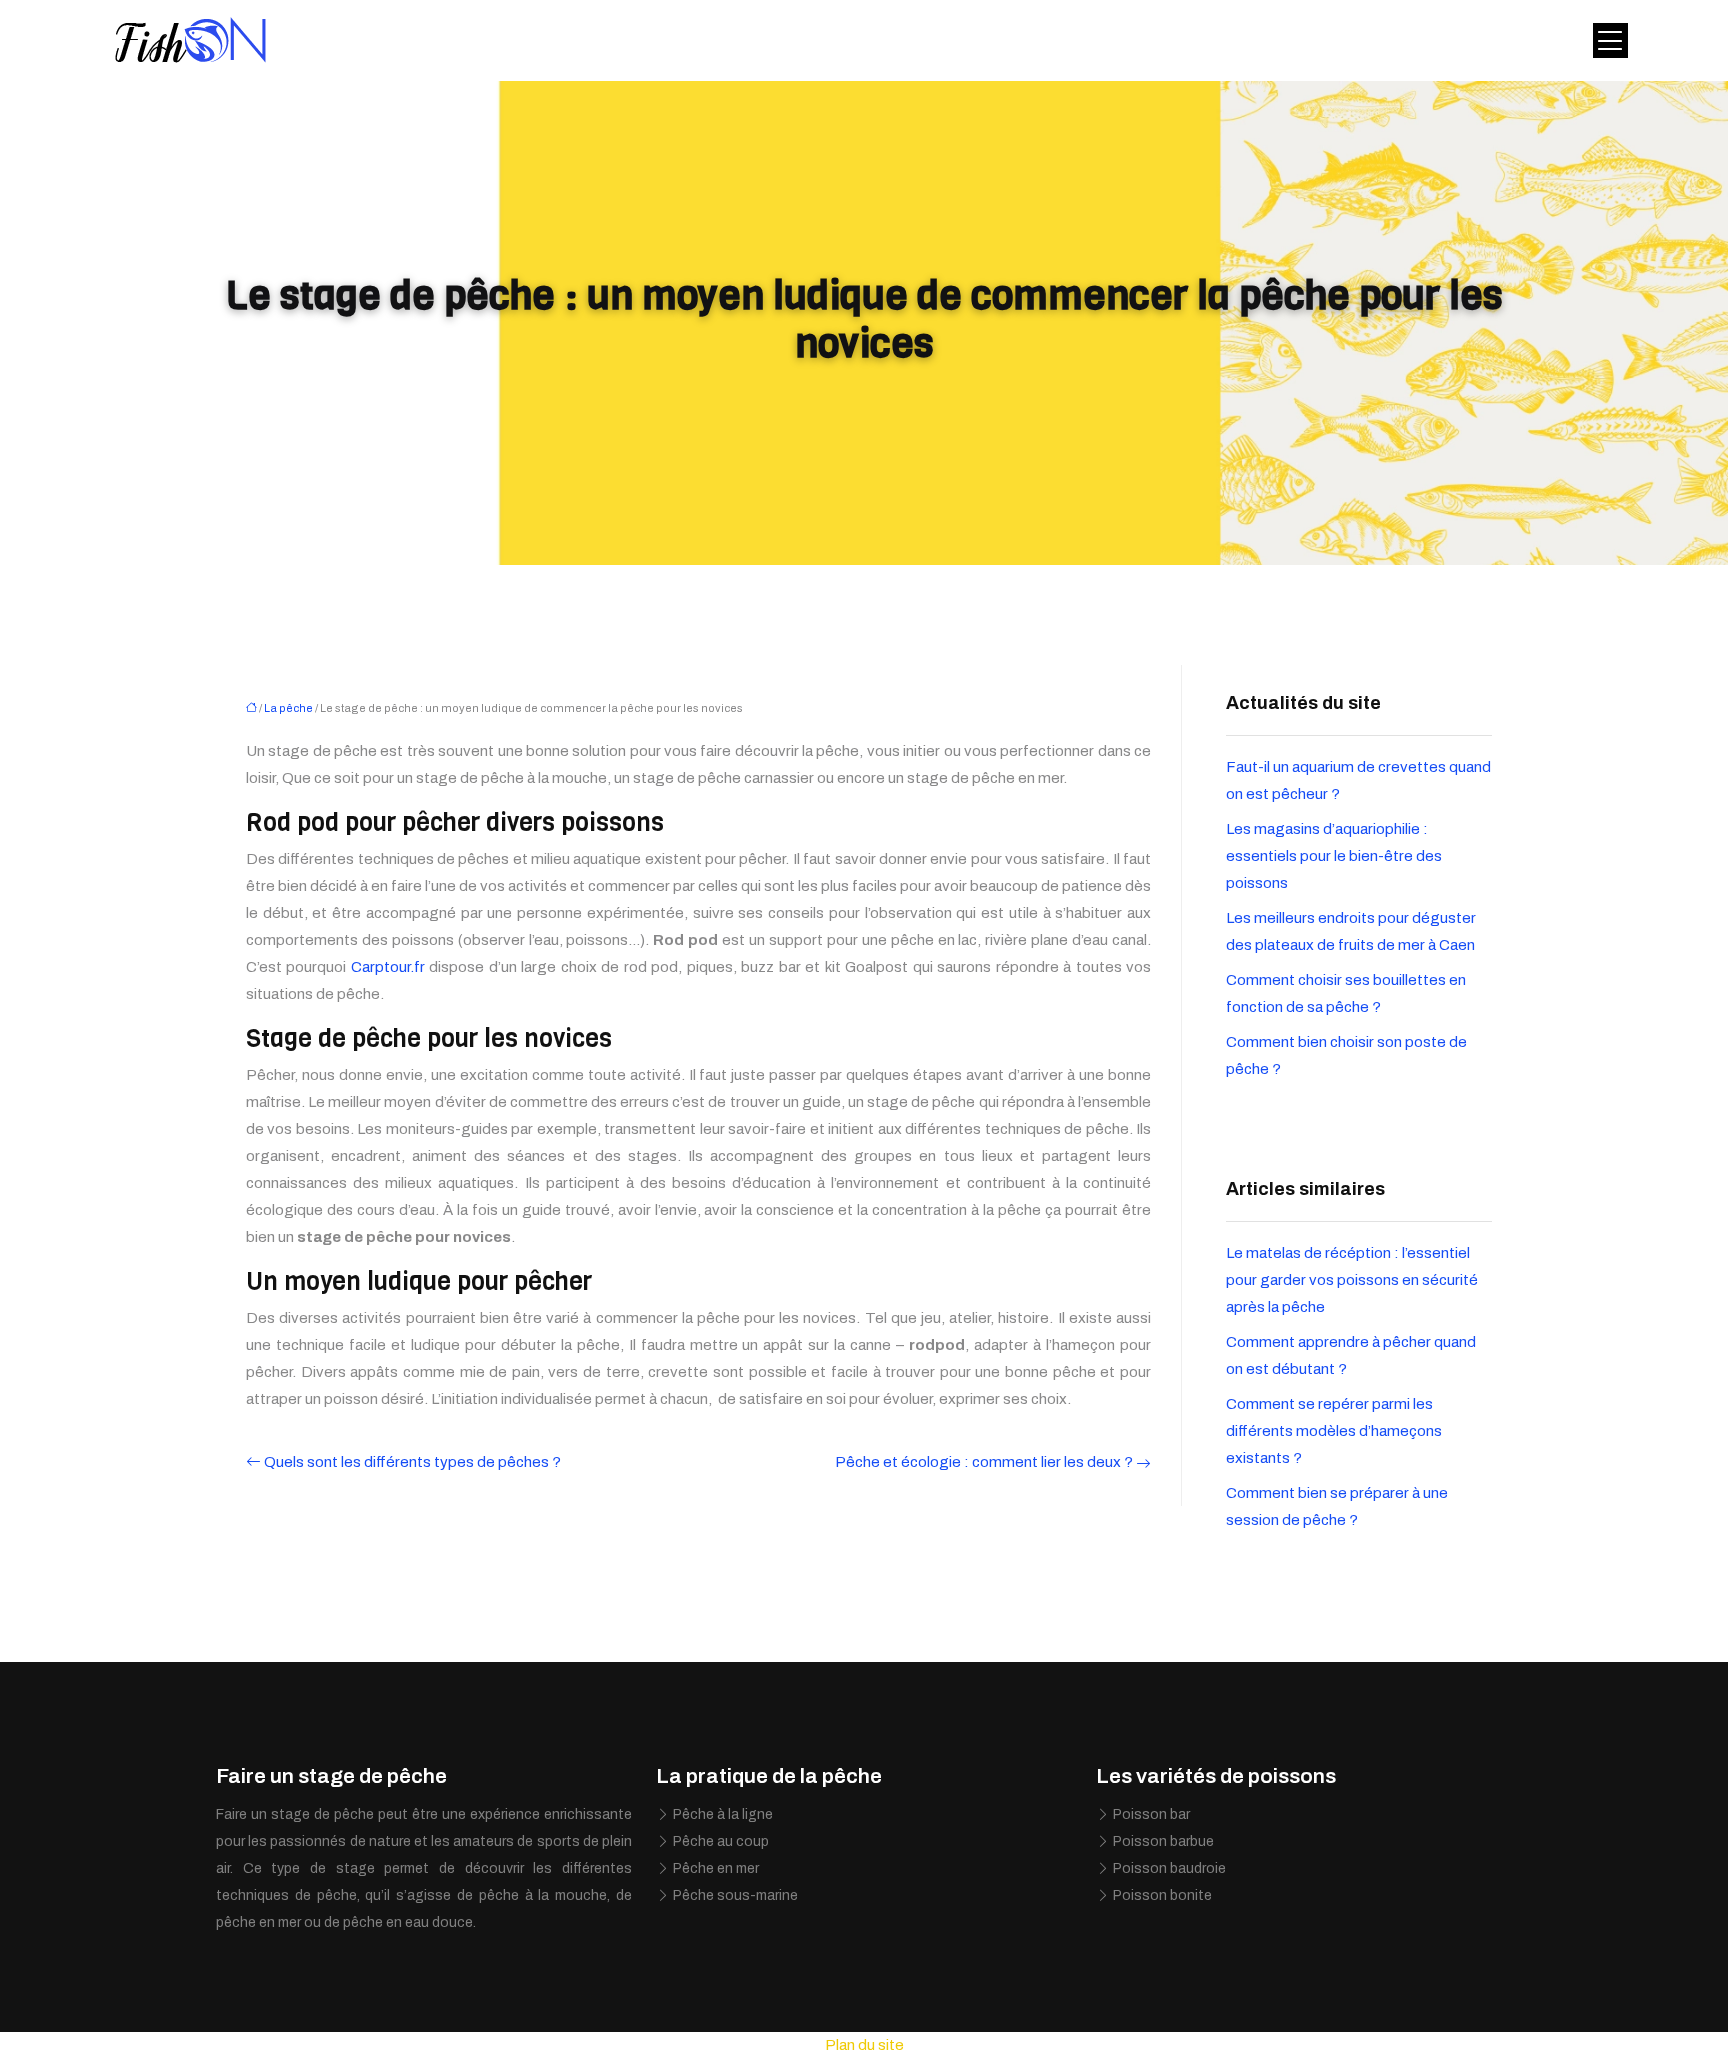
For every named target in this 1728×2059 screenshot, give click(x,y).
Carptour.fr (388, 967)
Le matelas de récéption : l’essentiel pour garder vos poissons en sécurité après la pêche (1352, 1280)
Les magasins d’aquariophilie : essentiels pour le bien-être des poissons (1334, 856)
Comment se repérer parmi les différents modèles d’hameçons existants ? (1334, 1431)
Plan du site (864, 2045)
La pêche (288, 708)
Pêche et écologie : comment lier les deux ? (984, 1462)
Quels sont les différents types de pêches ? (412, 1462)
